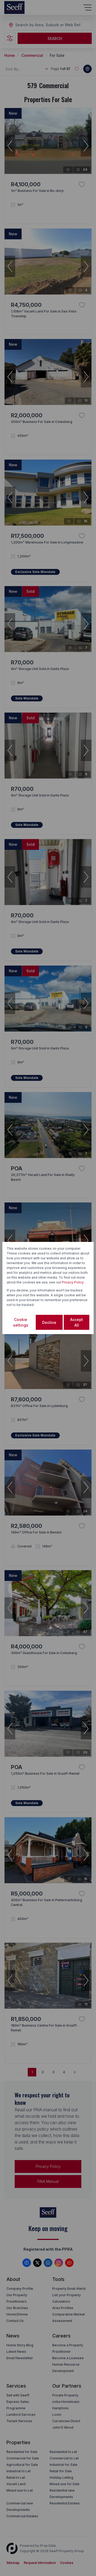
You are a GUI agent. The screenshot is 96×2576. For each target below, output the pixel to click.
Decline (49, 1322)
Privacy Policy (73, 1282)
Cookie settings (21, 1322)
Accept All (77, 1322)
